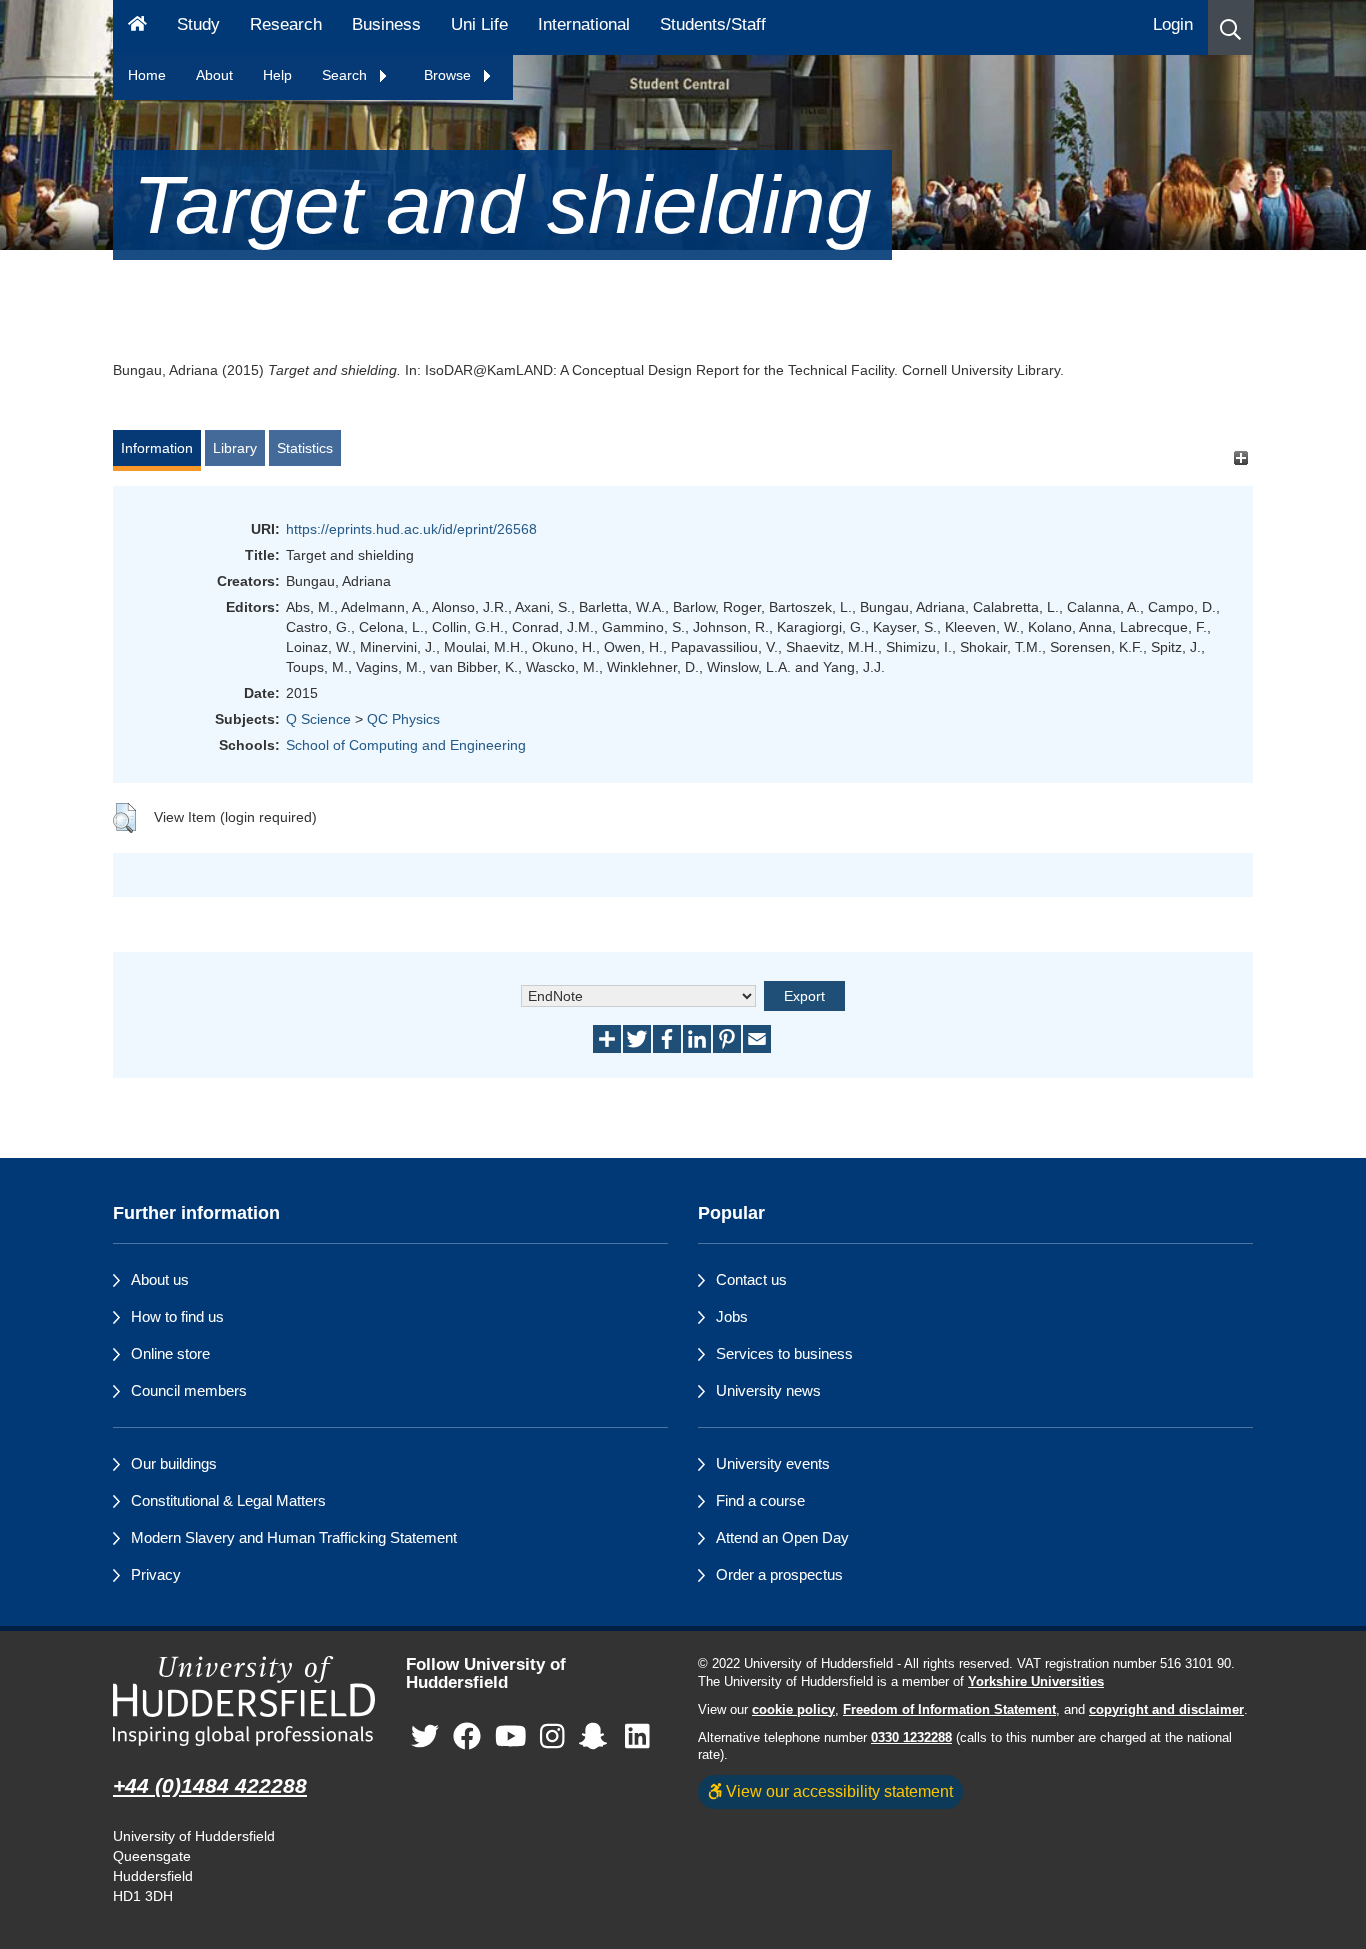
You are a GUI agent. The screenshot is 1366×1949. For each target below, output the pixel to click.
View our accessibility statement (837, 1791)
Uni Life (479, 24)
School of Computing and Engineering (406, 745)
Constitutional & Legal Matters (228, 1500)
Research (286, 24)
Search (346, 75)
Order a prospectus (779, 1574)
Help (277, 75)
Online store (170, 1353)
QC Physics (403, 719)
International (584, 24)
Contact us (751, 1279)
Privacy (156, 1574)
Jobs (732, 1316)
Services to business (784, 1353)
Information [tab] (157, 448)
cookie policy (793, 1710)
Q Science (318, 719)
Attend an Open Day (782, 1537)
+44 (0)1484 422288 (210, 1785)
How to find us (177, 1316)
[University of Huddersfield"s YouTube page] (511, 1736)
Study (198, 24)
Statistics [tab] (305, 448)
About (214, 75)
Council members (189, 1390)
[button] (1230, 27)
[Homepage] (137, 27)
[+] (1240, 457)
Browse (449, 75)
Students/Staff (713, 24)
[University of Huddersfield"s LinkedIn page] (637, 1736)
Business (386, 24)
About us (160, 1279)
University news (768, 1390)
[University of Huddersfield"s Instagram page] (552, 1736)
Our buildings (174, 1463)
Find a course (760, 1500)
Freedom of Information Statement (949, 1710)
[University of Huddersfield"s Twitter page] (425, 1736)
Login (1173, 24)
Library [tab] (235, 448)
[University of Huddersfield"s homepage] (244, 1701)
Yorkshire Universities (1036, 1682)
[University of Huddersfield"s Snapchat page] (597, 1736)
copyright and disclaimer (1166, 1710)
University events (773, 1463)
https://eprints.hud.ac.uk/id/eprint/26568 (411, 529)
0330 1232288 (911, 1738)
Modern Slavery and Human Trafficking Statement (294, 1537)
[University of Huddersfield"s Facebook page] (467, 1736)
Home (147, 75)
